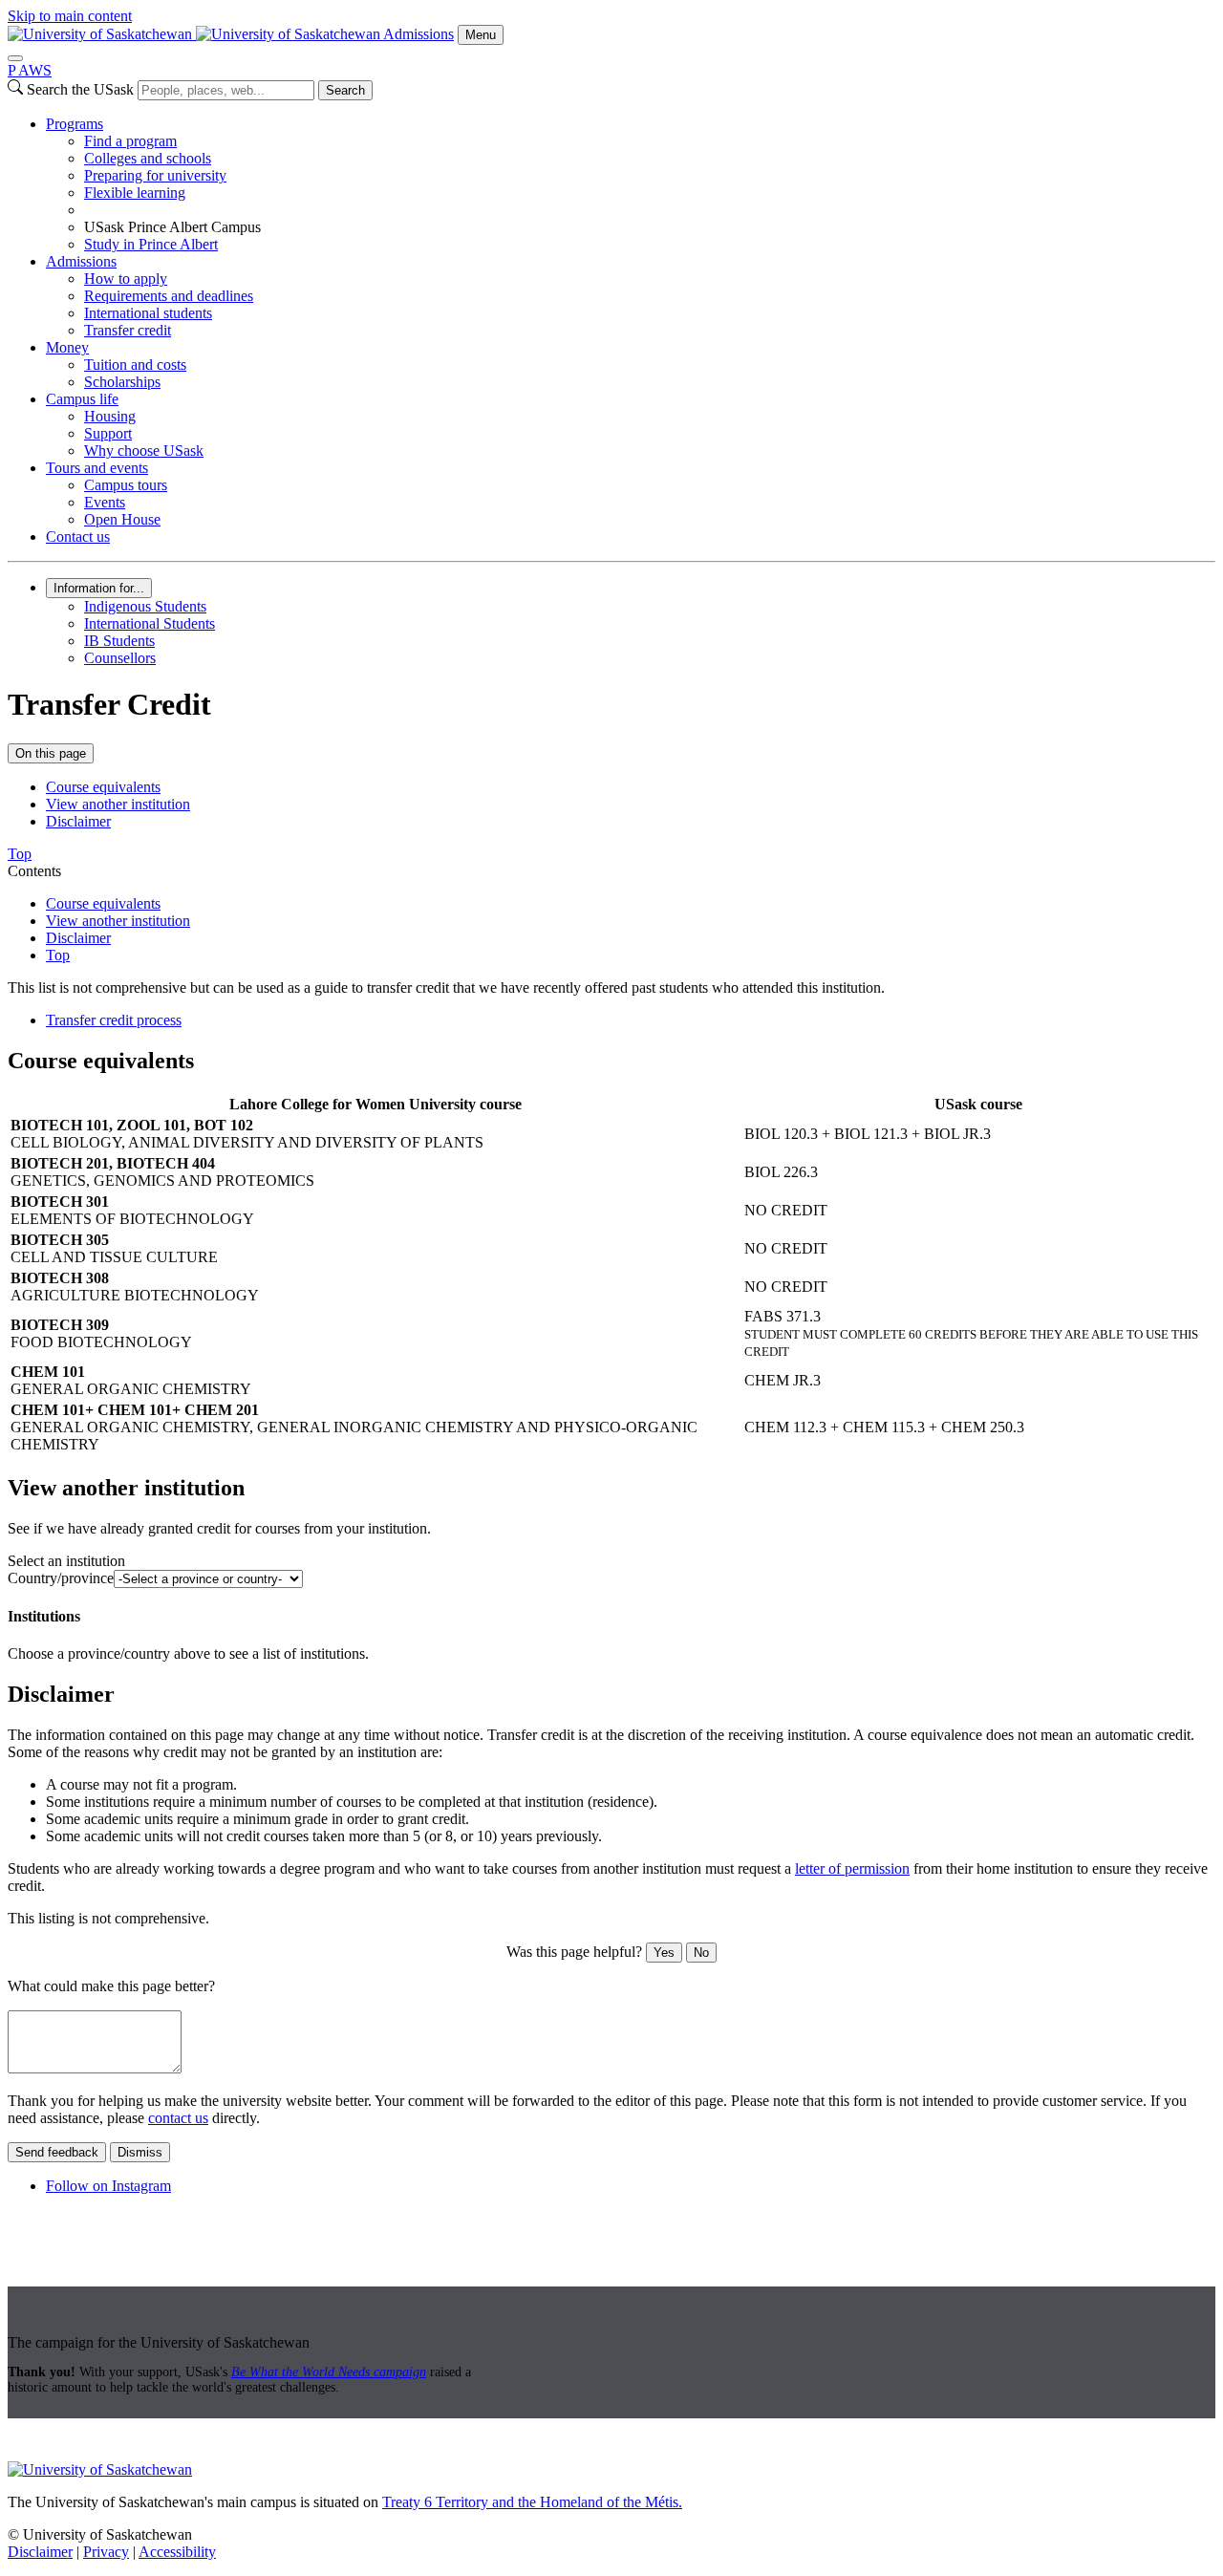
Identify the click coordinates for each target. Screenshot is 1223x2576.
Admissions (418, 34)
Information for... (99, 588)
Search (345, 90)
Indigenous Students (145, 606)
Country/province (61, 1578)
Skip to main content (70, 16)
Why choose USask (144, 451)
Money (67, 347)
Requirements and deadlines (169, 296)
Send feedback (57, 2152)
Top (58, 955)
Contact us (78, 537)
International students (148, 313)
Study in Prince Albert (151, 244)
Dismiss (140, 2152)
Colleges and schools (148, 158)
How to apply (126, 279)
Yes (664, 1953)
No (701, 1953)
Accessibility (177, 2552)
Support (108, 433)
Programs (75, 124)
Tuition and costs (135, 365)
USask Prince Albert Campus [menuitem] (172, 227)
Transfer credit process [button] (114, 1020)
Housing (110, 416)
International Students (150, 623)
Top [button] (20, 854)
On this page (51, 753)
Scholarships (122, 382)
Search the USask (80, 89)
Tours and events (97, 468)
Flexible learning (135, 193)
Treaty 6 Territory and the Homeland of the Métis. (532, 2502)
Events (105, 502)
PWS (30, 70)
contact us (178, 2118)
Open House (122, 519)
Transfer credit (128, 330)
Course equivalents (103, 787)
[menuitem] (631, 184)
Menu (481, 35)
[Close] (15, 58)
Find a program (130, 141)
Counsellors (120, 658)
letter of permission (852, 1868)
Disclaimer (78, 821)
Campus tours (126, 485)
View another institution (118, 804)
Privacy (106, 2552)
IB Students (119, 641)
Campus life (82, 399)
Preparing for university (155, 175)
